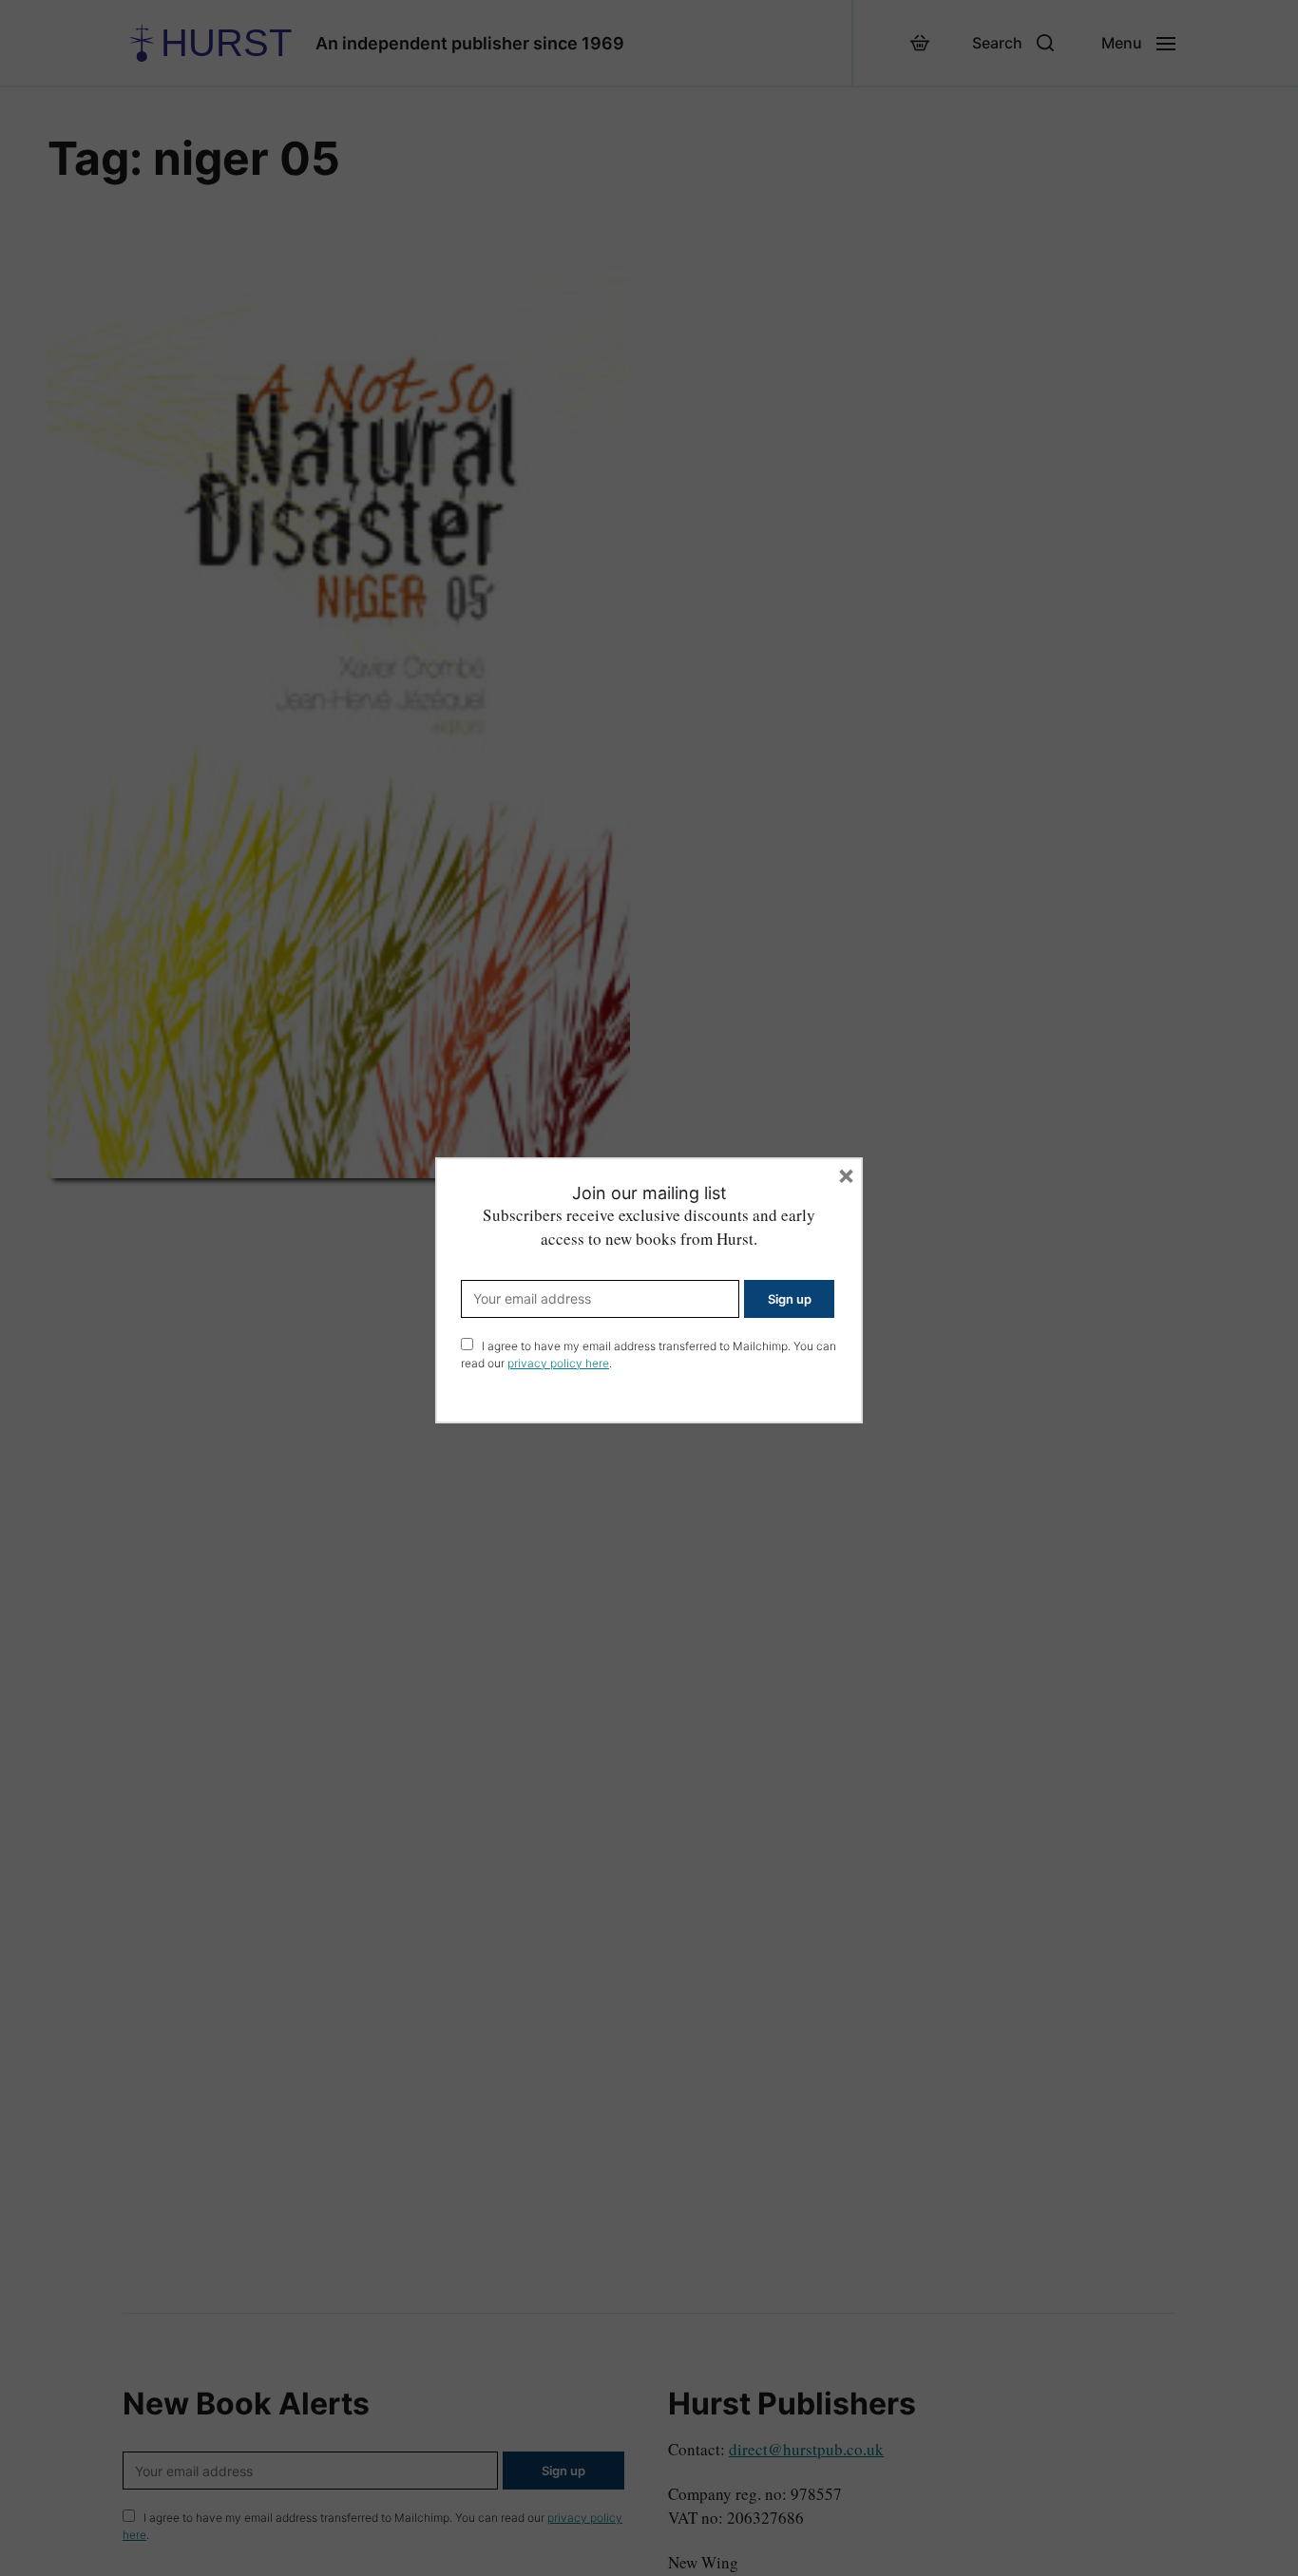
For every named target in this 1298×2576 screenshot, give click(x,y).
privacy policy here (558, 1363)
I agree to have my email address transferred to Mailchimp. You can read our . (649, 1355)
